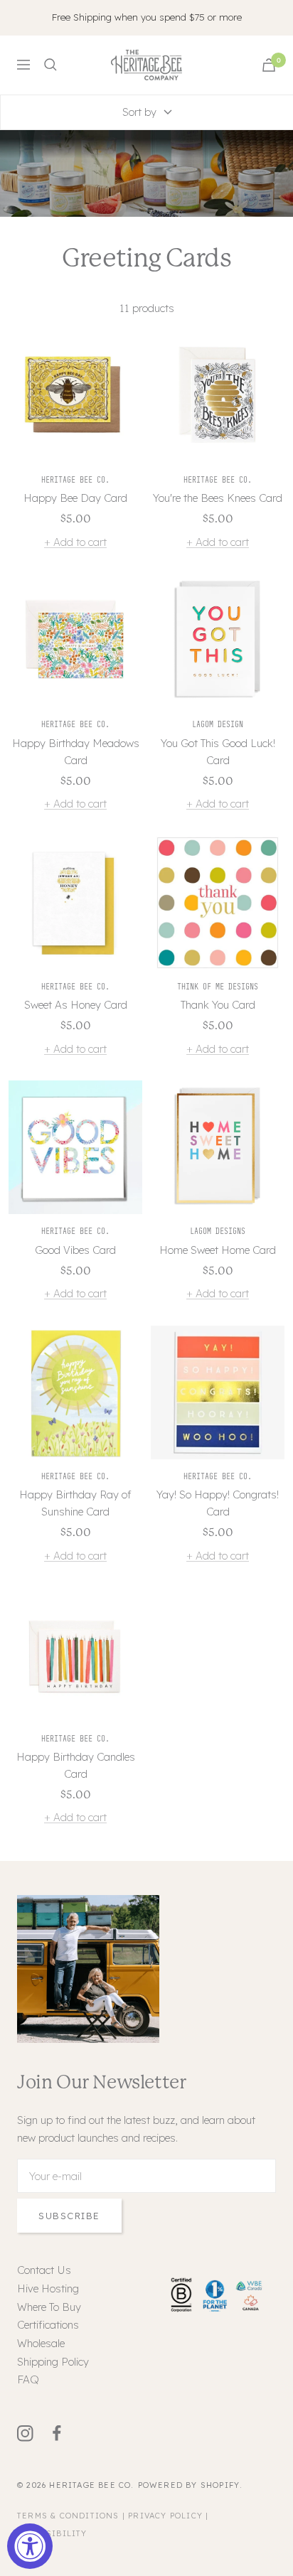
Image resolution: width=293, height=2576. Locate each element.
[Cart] (269, 65)
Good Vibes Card (75, 1250)
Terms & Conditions (68, 2516)
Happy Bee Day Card (75, 498)
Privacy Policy (165, 2516)
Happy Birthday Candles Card (76, 1765)
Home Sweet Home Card (218, 1250)
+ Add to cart (75, 542)
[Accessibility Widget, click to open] (30, 2546)
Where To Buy (49, 2307)
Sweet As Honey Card (76, 1005)
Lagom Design (218, 724)
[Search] (50, 65)
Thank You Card (218, 1005)
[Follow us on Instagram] (33, 2433)
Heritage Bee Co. (75, 479)
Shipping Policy (53, 2362)
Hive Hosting (48, 2288)
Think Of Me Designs (218, 986)
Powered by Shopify (189, 2485)
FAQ (28, 2379)
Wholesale (41, 2343)
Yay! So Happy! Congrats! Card (218, 1503)
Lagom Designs (218, 1231)
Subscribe (69, 2216)
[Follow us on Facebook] (65, 2433)
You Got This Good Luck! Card (218, 752)
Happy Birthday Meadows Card (76, 752)
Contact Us (44, 2270)
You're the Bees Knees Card (218, 498)
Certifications (48, 2325)
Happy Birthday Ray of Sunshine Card (75, 1503)
